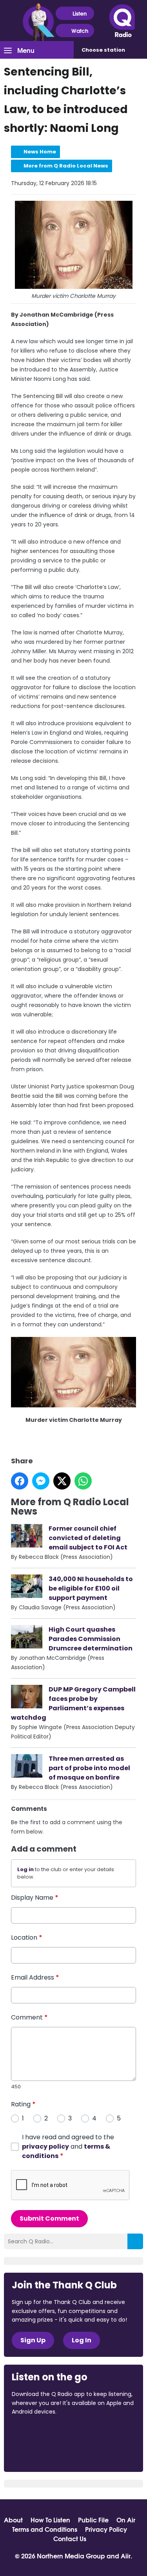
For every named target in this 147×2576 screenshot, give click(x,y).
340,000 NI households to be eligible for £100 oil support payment (91, 1588)
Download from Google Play (42, 2453)
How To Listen (50, 2520)
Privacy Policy (106, 2529)
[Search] (135, 2241)
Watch (80, 31)
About (13, 2520)
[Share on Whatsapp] (83, 1481)
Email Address (35, 1977)
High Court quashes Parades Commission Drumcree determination (91, 1639)
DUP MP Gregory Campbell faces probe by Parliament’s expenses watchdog (73, 1703)
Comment (29, 2017)
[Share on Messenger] (41, 1481)
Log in (25, 1869)
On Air (126, 2520)
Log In (82, 2340)
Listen (80, 13)
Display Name (35, 1898)
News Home (40, 152)
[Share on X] (62, 1481)
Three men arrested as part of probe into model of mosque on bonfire (89, 1768)
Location (27, 1937)
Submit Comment (49, 2218)
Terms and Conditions (45, 2529)
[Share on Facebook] (20, 1481)
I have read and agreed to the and (68, 2146)
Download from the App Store (42, 2433)
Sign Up (33, 2340)
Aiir (126, 2555)
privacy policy (45, 2146)
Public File (93, 2520)
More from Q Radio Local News (66, 166)
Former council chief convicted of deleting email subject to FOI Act (88, 1538)
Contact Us (70, 2538)
